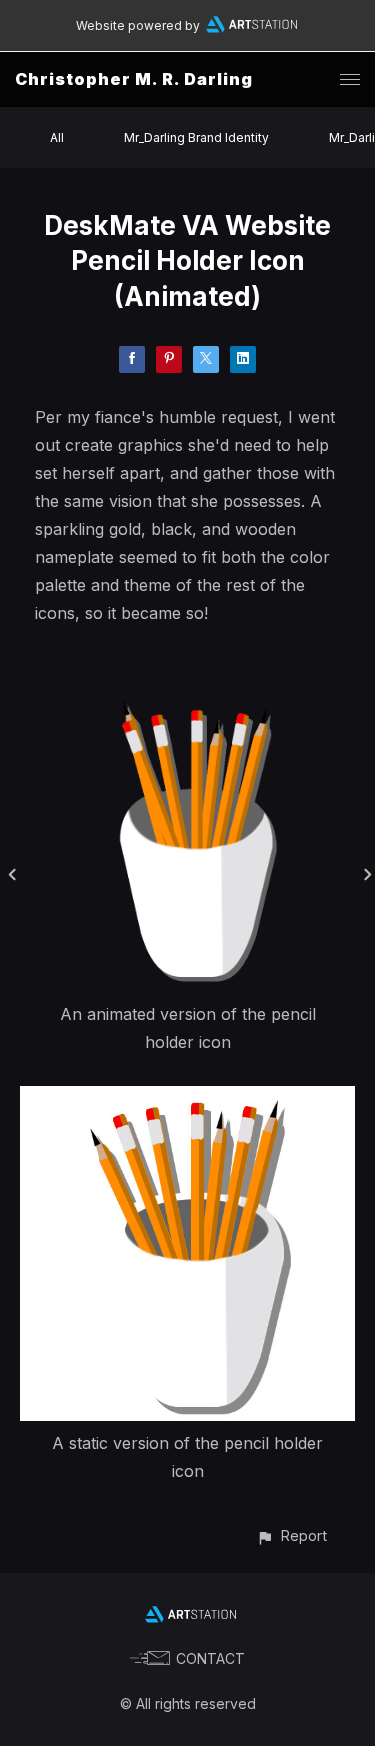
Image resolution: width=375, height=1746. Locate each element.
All (57, 137)
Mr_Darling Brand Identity (196, 137)
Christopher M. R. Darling (134, 79)
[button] (291, 1535)
